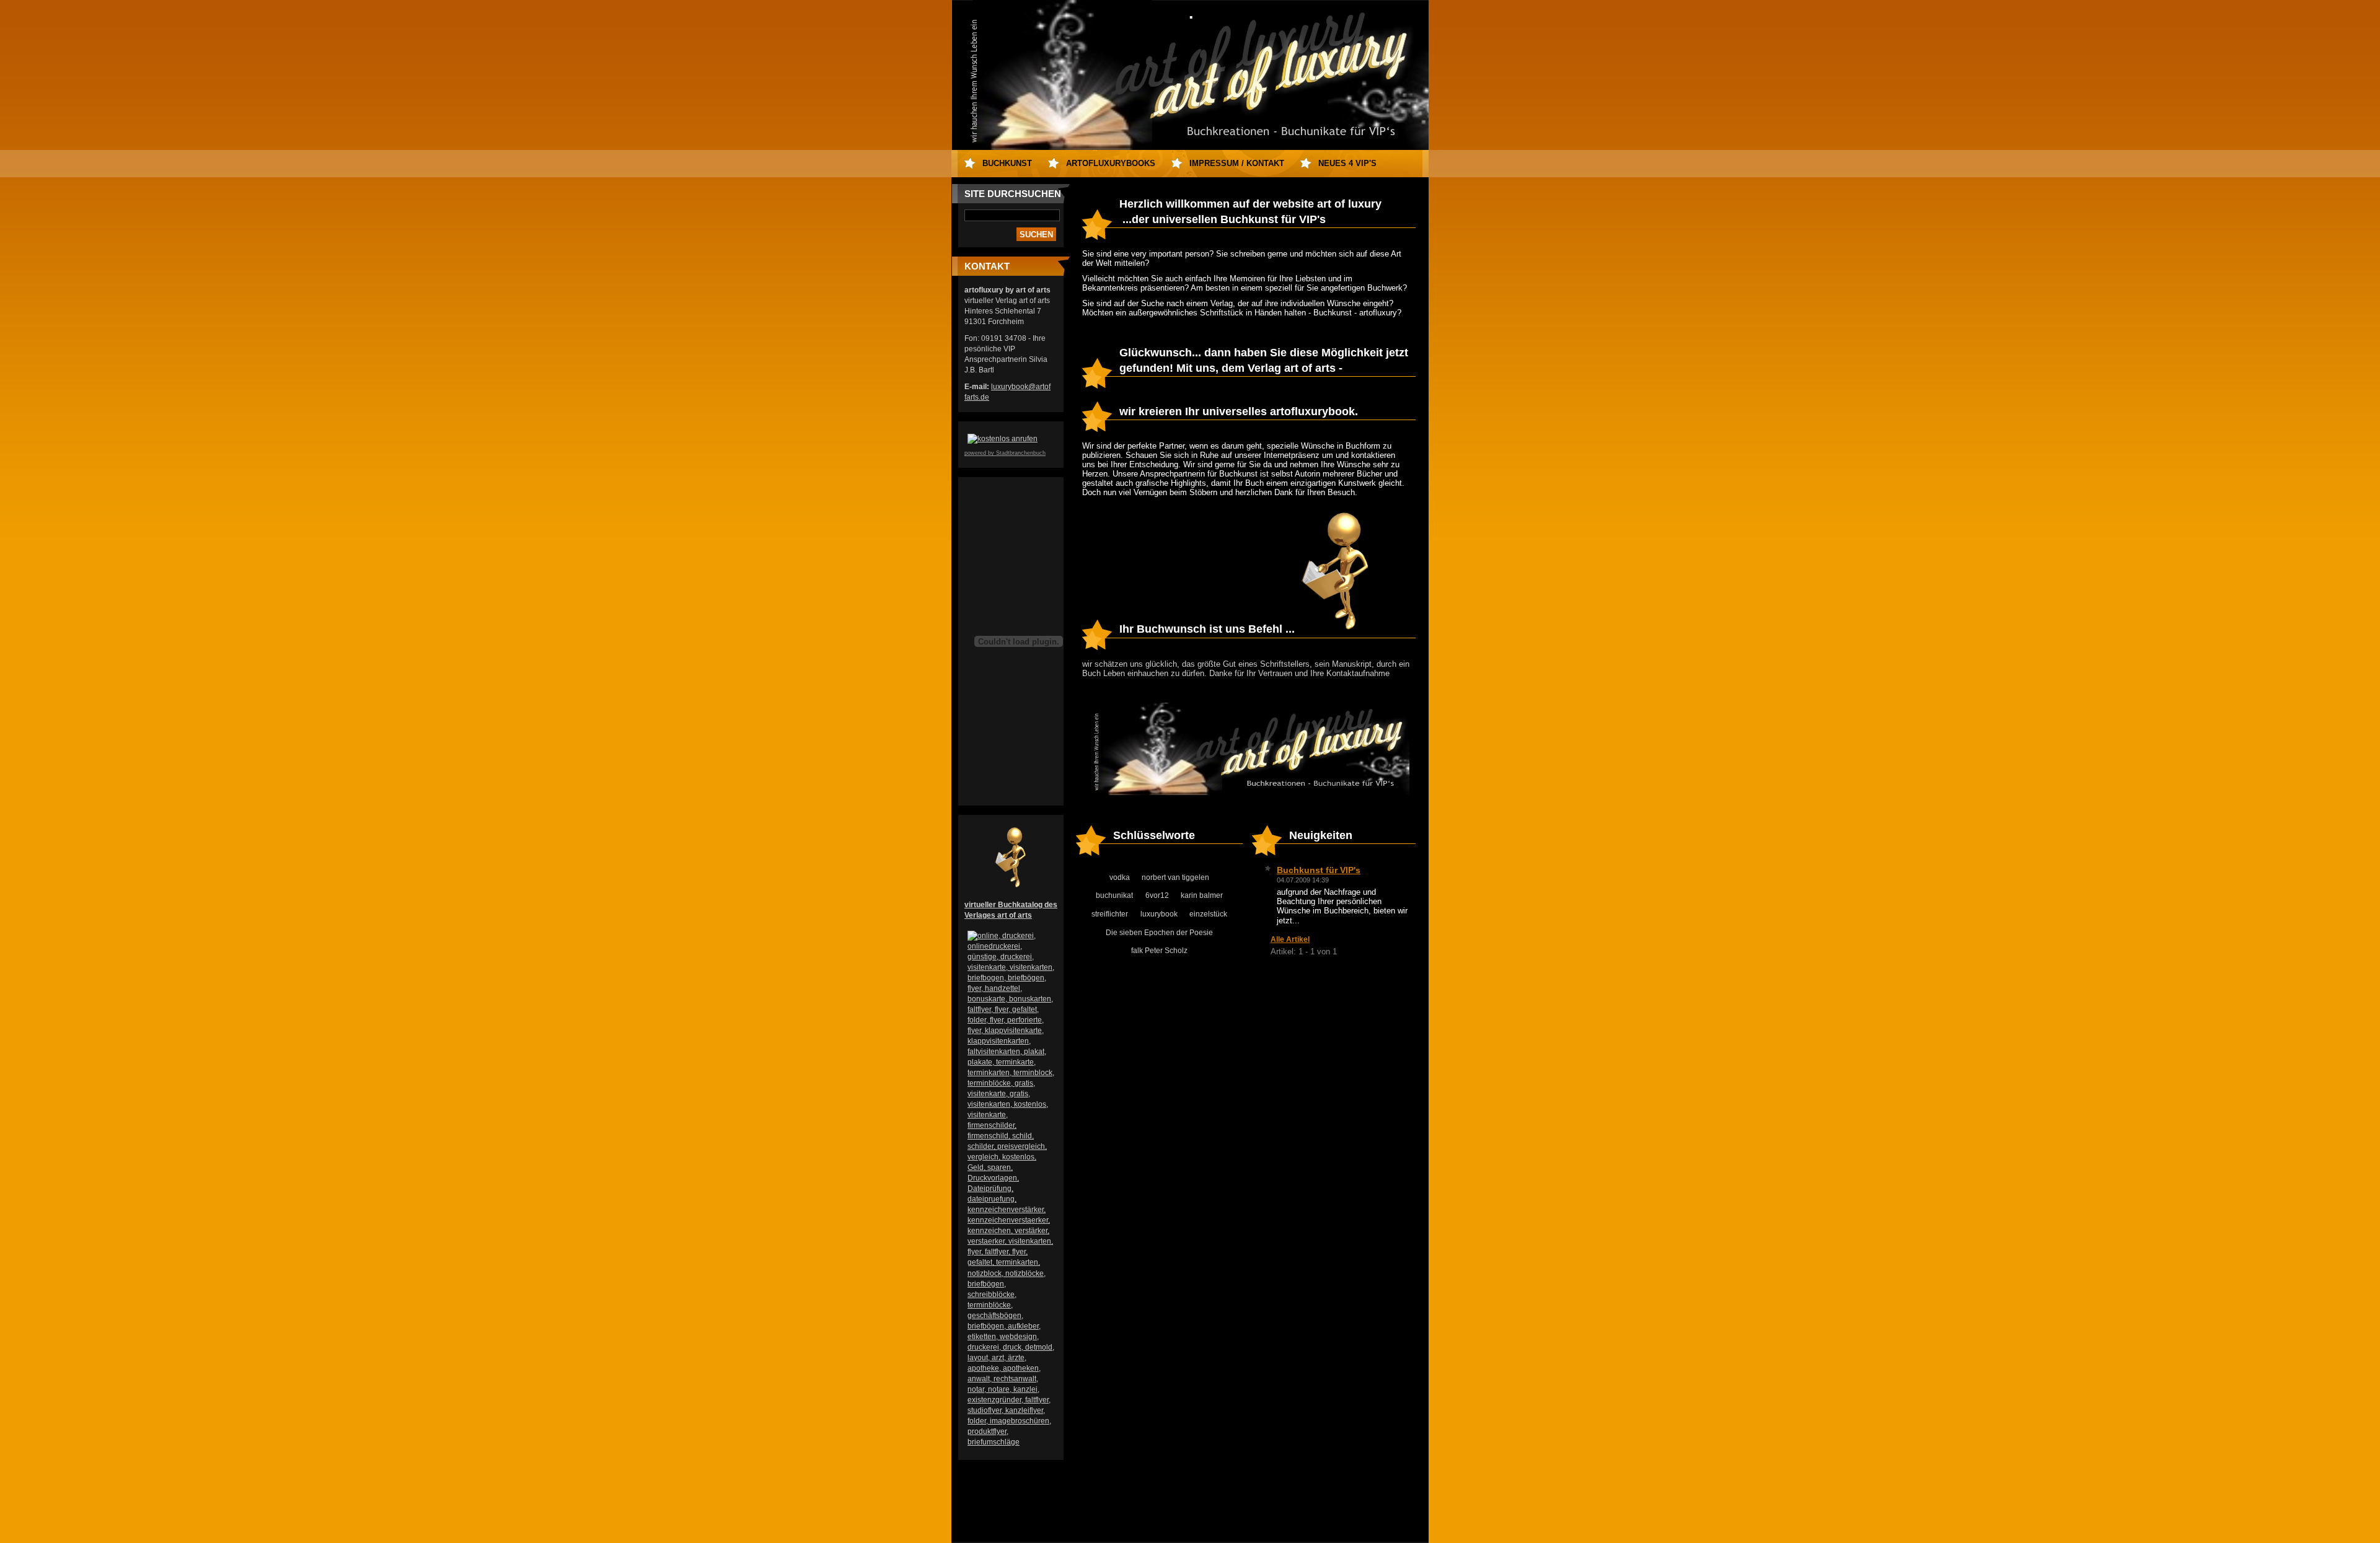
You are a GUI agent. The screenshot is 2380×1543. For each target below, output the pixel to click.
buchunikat (1114, 895)
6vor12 (1157, 895)
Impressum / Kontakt (1237, 163)
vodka (1120, 877)
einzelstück (1208, 914)
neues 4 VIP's (1347, 163)
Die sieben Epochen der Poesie (1159, 933)
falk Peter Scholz (1159, 951)
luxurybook (1159, 914)
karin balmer (1202, 895)
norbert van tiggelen (1175, 877)
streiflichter (1110, 914)
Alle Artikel (1290, 939)
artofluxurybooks (1111, 163)
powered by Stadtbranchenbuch (1005, 453)
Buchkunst (1007, 163)
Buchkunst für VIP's (1319, 870)
